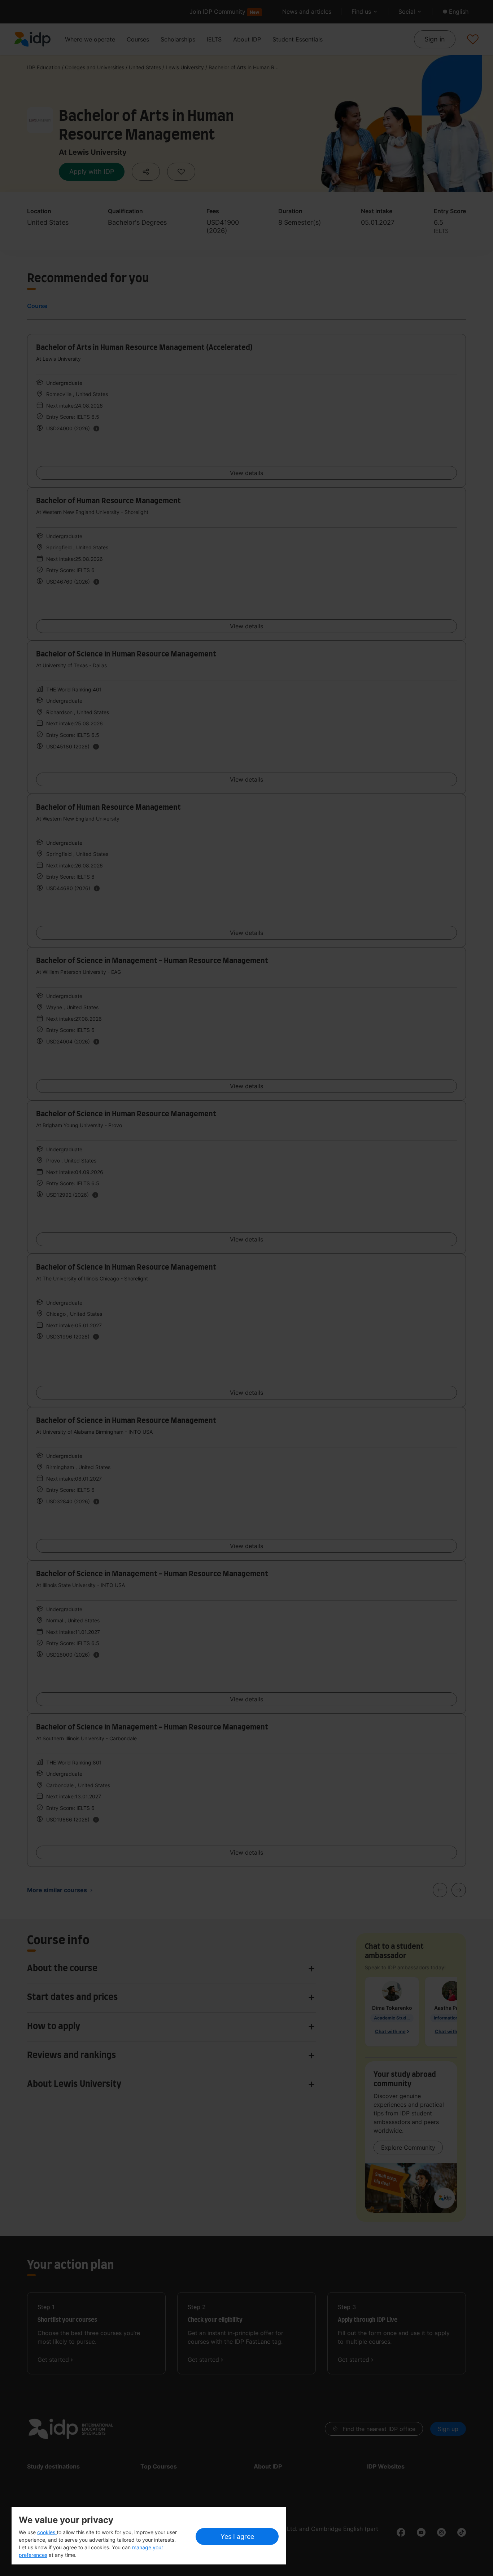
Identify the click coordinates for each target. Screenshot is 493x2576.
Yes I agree (237, 2537)
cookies (47, 2532)
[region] (149, 2536)
